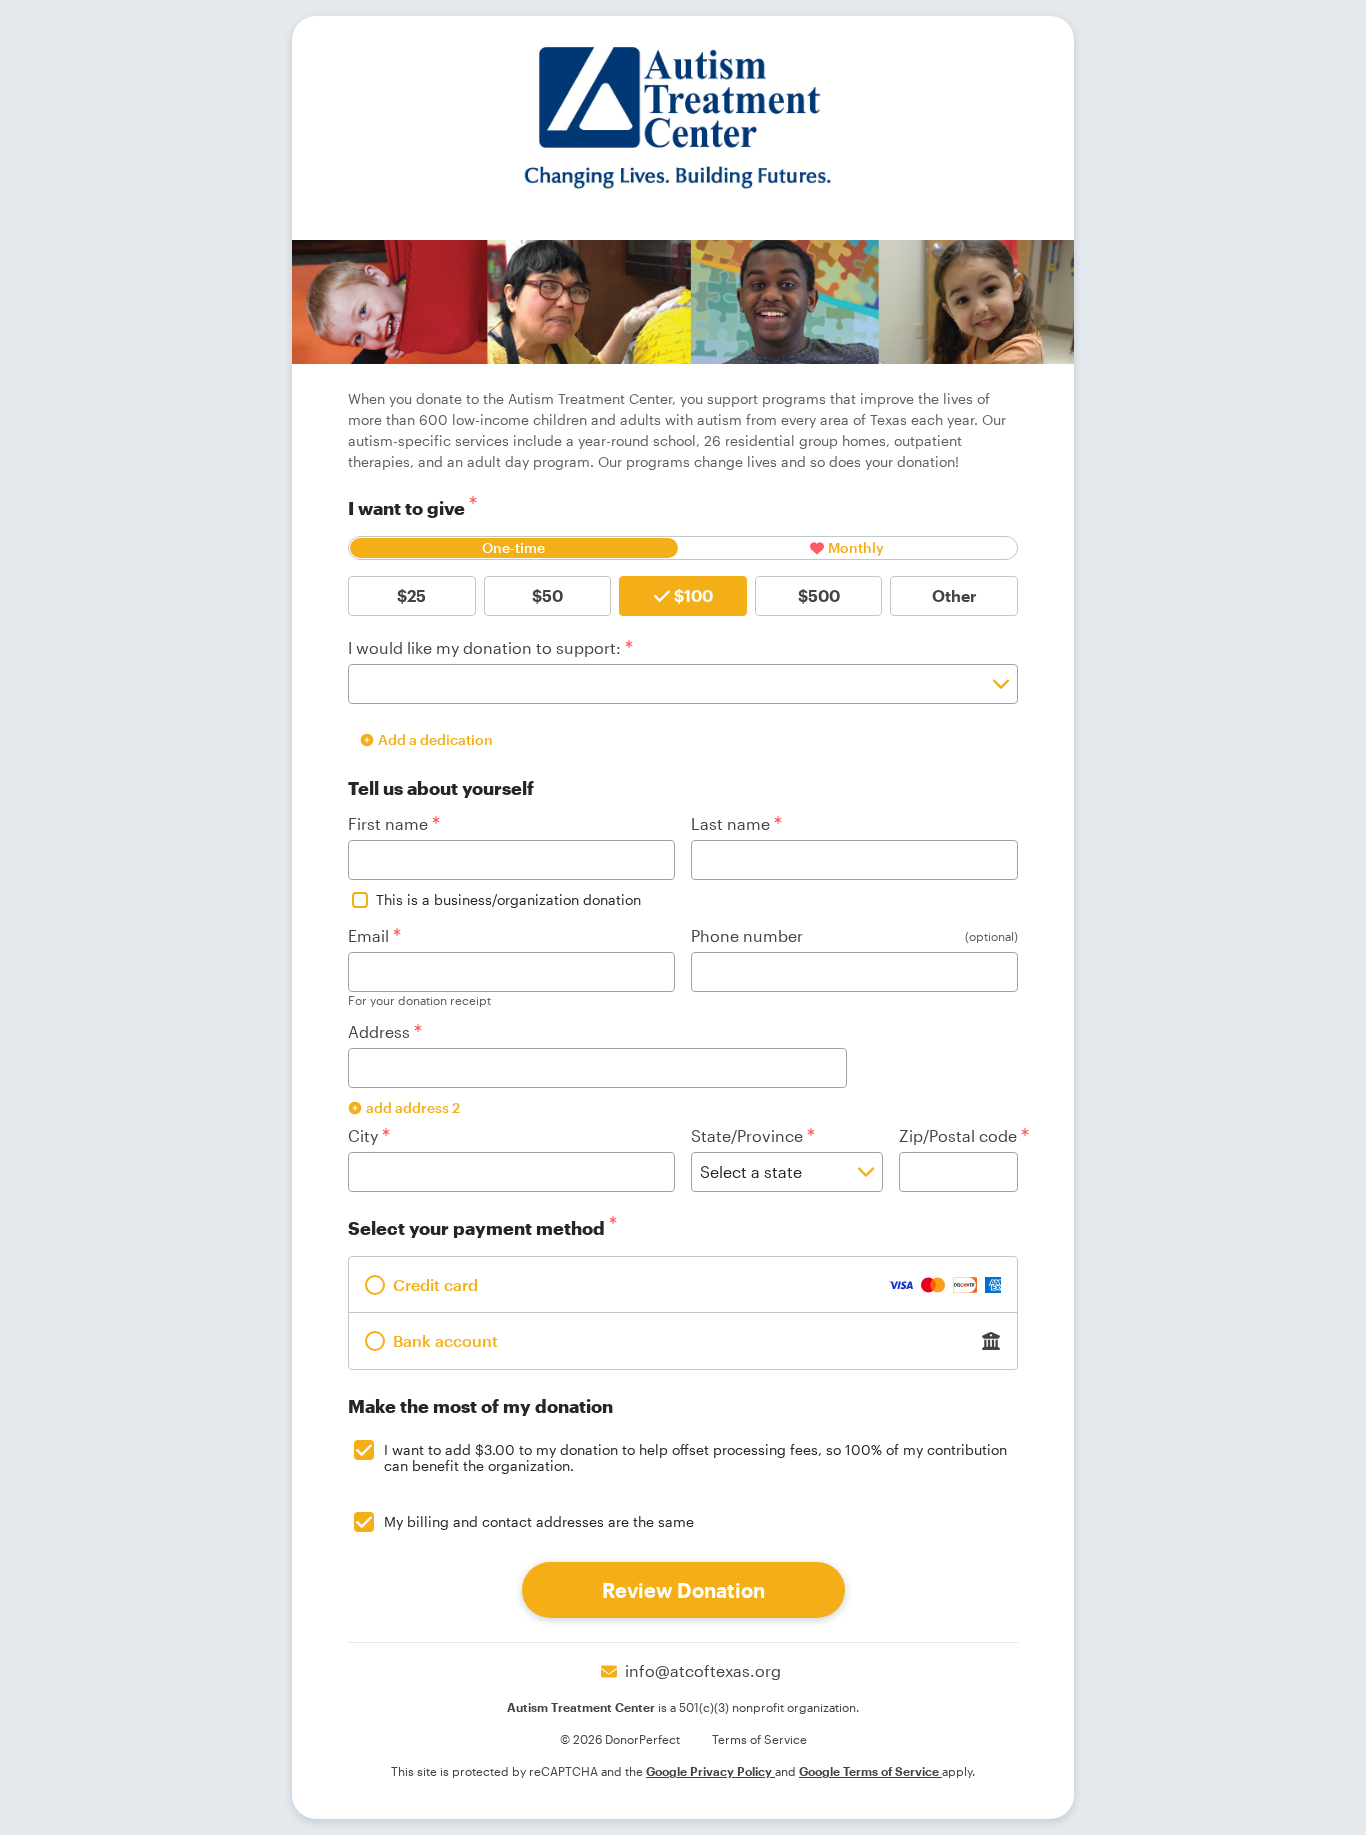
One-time (513, 547)
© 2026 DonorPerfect (620, 1739)
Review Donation (683, 1590)
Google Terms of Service (870, 1771)
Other (954, 595)
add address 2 (413, 1107)
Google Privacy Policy (710, 1771)
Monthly (856, 547)
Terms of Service (759, 1739)
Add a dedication (435, 739)
